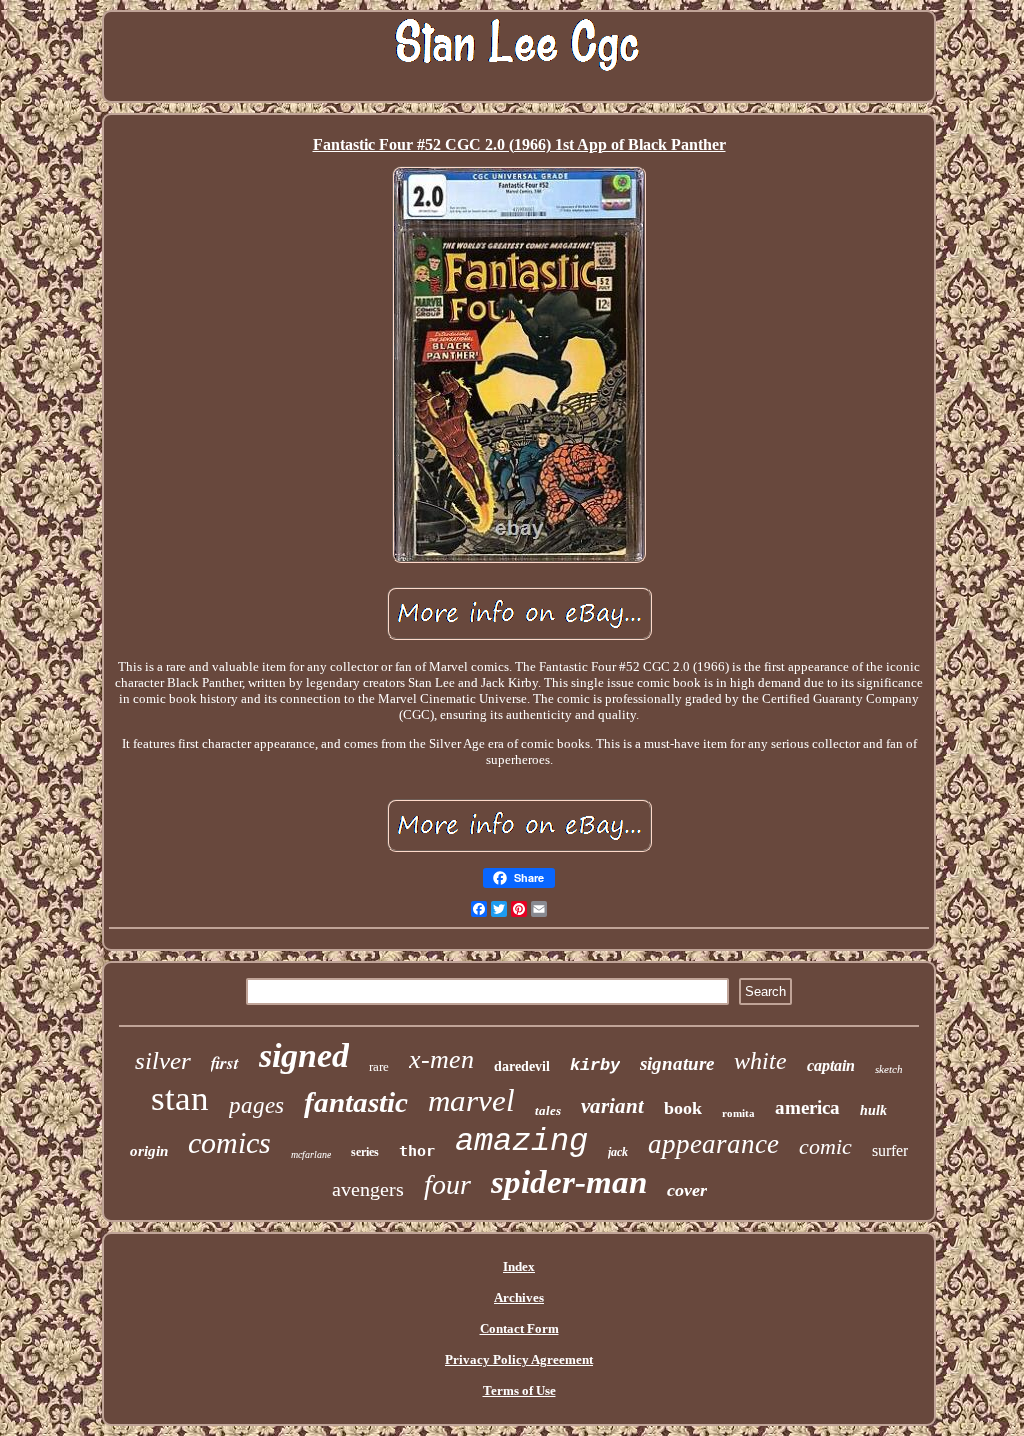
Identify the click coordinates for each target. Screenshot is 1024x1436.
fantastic (356, 1102)
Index (519, 1266)
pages (256, 1105)
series (365, 1152)
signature (677, 1063)
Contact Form (519, 1328)
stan (180, 1098)
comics (229, 1142)
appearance (713, 1144)
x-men (441, 1059)
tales (548, 1110)
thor (417, 1151)
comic (825, 1146)
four (447, 1184)
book (683, 1108)
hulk (873, 1110)
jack (618, 1152)
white (760, 1061)
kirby (595, 1065)
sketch (889, 1069)
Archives (519, 1297)
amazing (521, 1141)
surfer (890, 1150)
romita (738, 1113)
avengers (368, 1189)
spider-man (569, 1182)
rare (379, 1066)
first (225, 1063)
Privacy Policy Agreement (519, 1359)
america (807, 1107)
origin (149, 1151)
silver (163, 1060)
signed (304, 1055)
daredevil (522, 1066)
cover (687, 1190)
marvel (471, 1100)
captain (831, 1065)
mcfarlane (311, 1154)
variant (612, 1106)
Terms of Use (519, 1390)
